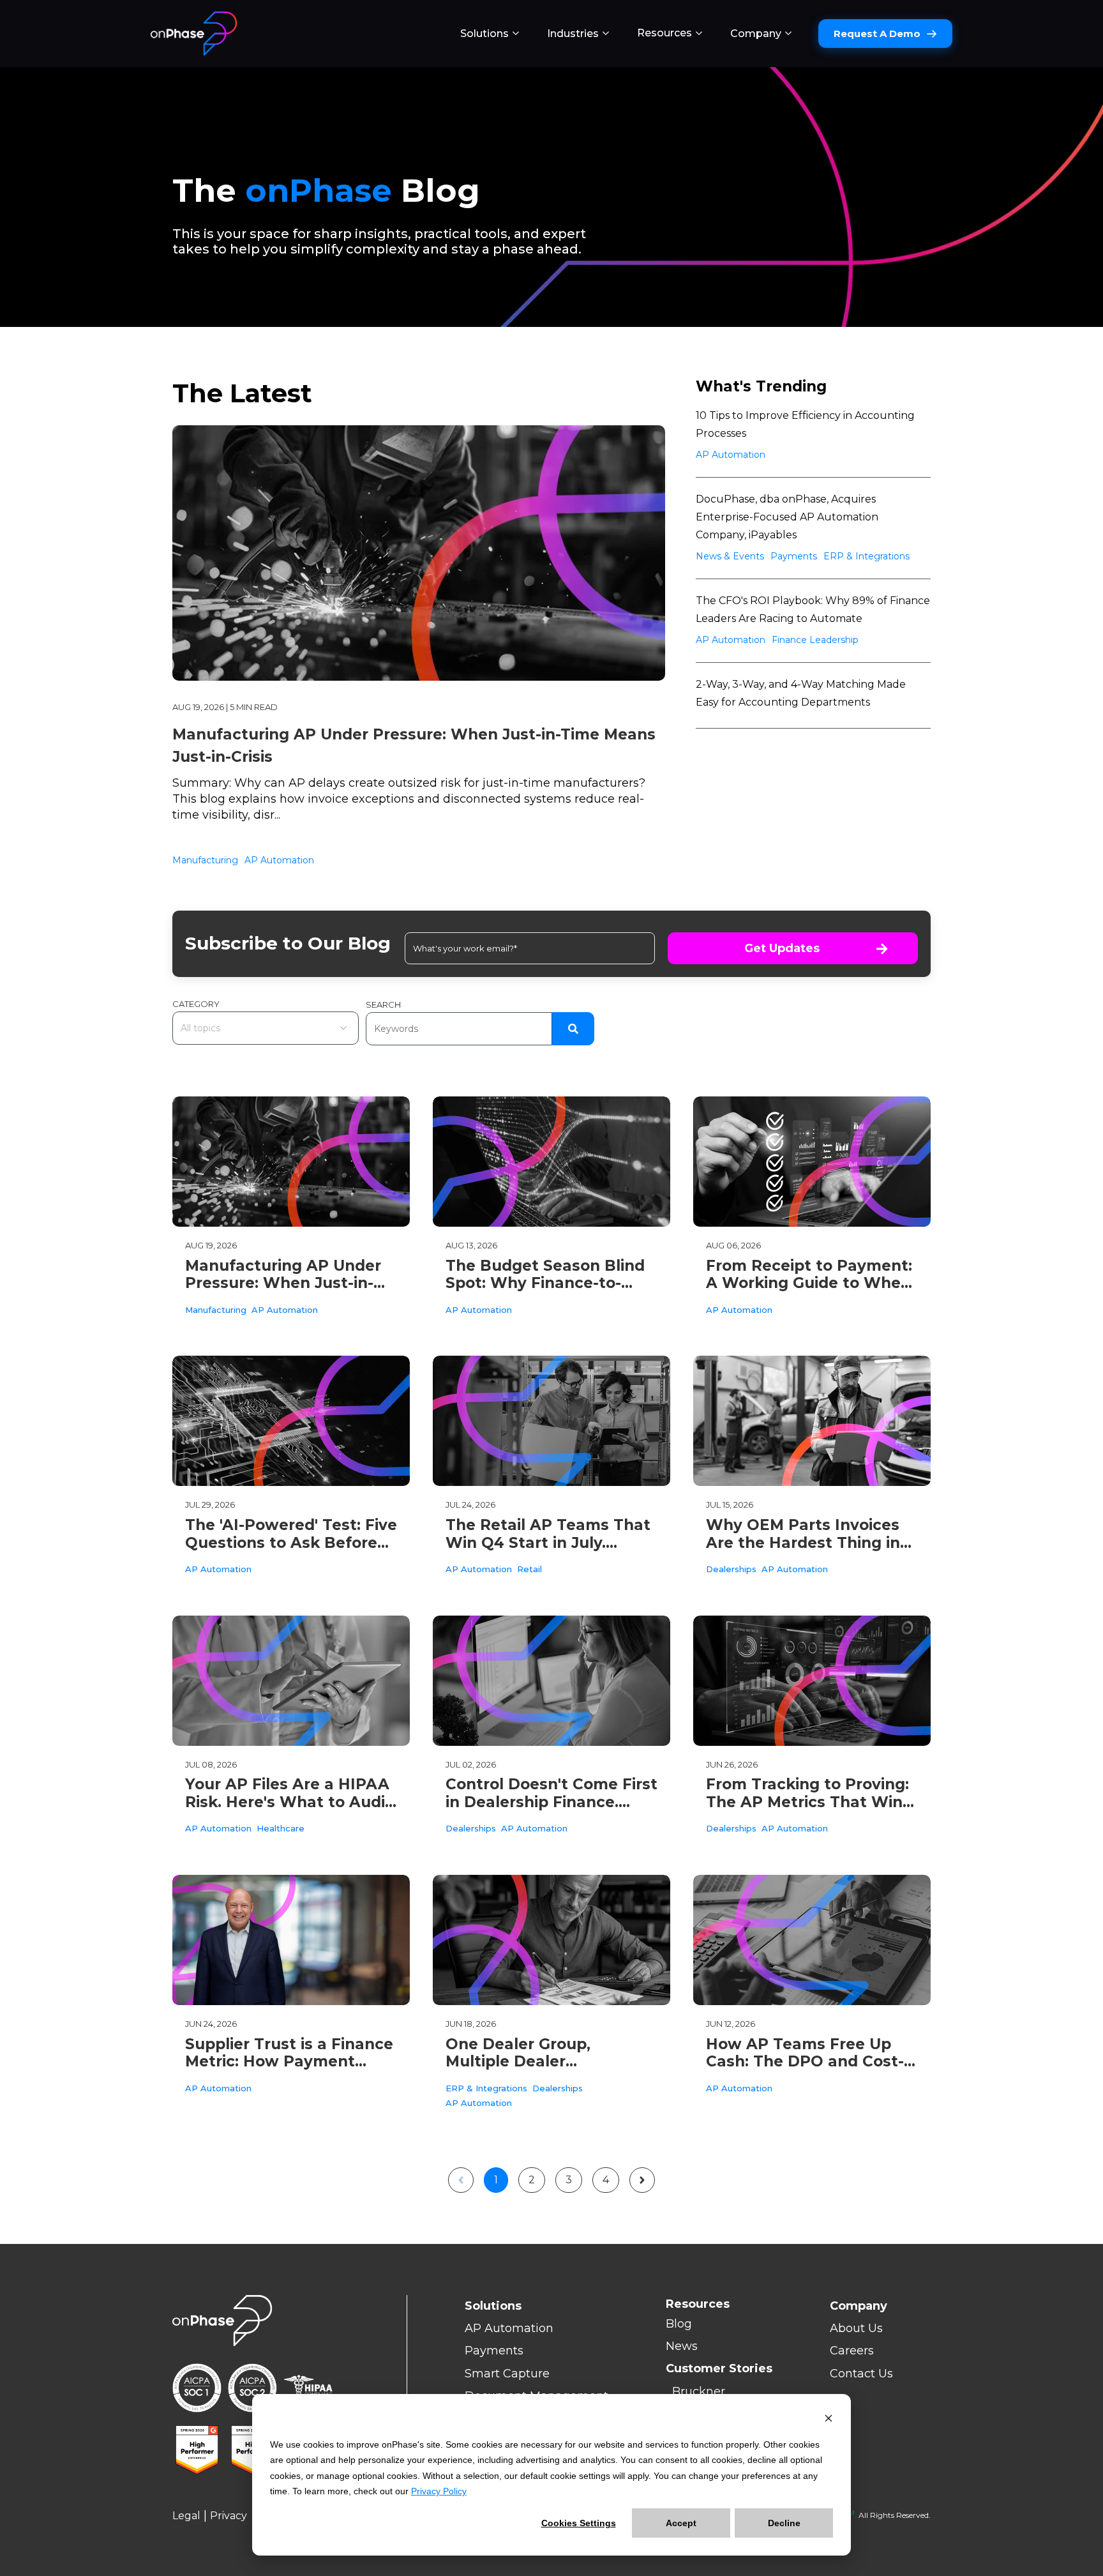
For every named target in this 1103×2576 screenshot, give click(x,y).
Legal (186, 2516)
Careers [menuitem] (852, 2351)
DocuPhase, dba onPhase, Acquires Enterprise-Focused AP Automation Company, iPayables (787, 517)
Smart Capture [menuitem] (507, 2374)
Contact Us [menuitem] (861, 2374)
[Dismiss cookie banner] (829, 2420)
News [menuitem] (682, 2346)
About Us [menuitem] (856, 2328)
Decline (784, 2523)
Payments (794, 556)
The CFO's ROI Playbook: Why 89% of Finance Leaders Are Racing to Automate (813, 610)
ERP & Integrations (867, 556)
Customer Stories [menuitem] (719, 2368)
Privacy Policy (439, 2491)
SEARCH (383, 1004)
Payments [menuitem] (494, 2351)
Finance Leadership (815, 640)
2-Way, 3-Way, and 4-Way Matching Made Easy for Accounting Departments (801, 693)
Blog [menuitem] (679, 2324)
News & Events (730, 556)
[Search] (573, 1029)
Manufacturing (205, 860)
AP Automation (279, 860)
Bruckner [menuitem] (699, 2391)
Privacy (229, 2516)
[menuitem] (490, 34)
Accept (681, 2523)
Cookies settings (579, 2523)
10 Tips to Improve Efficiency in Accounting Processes (805, 424)
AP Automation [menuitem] (509, 2328)
